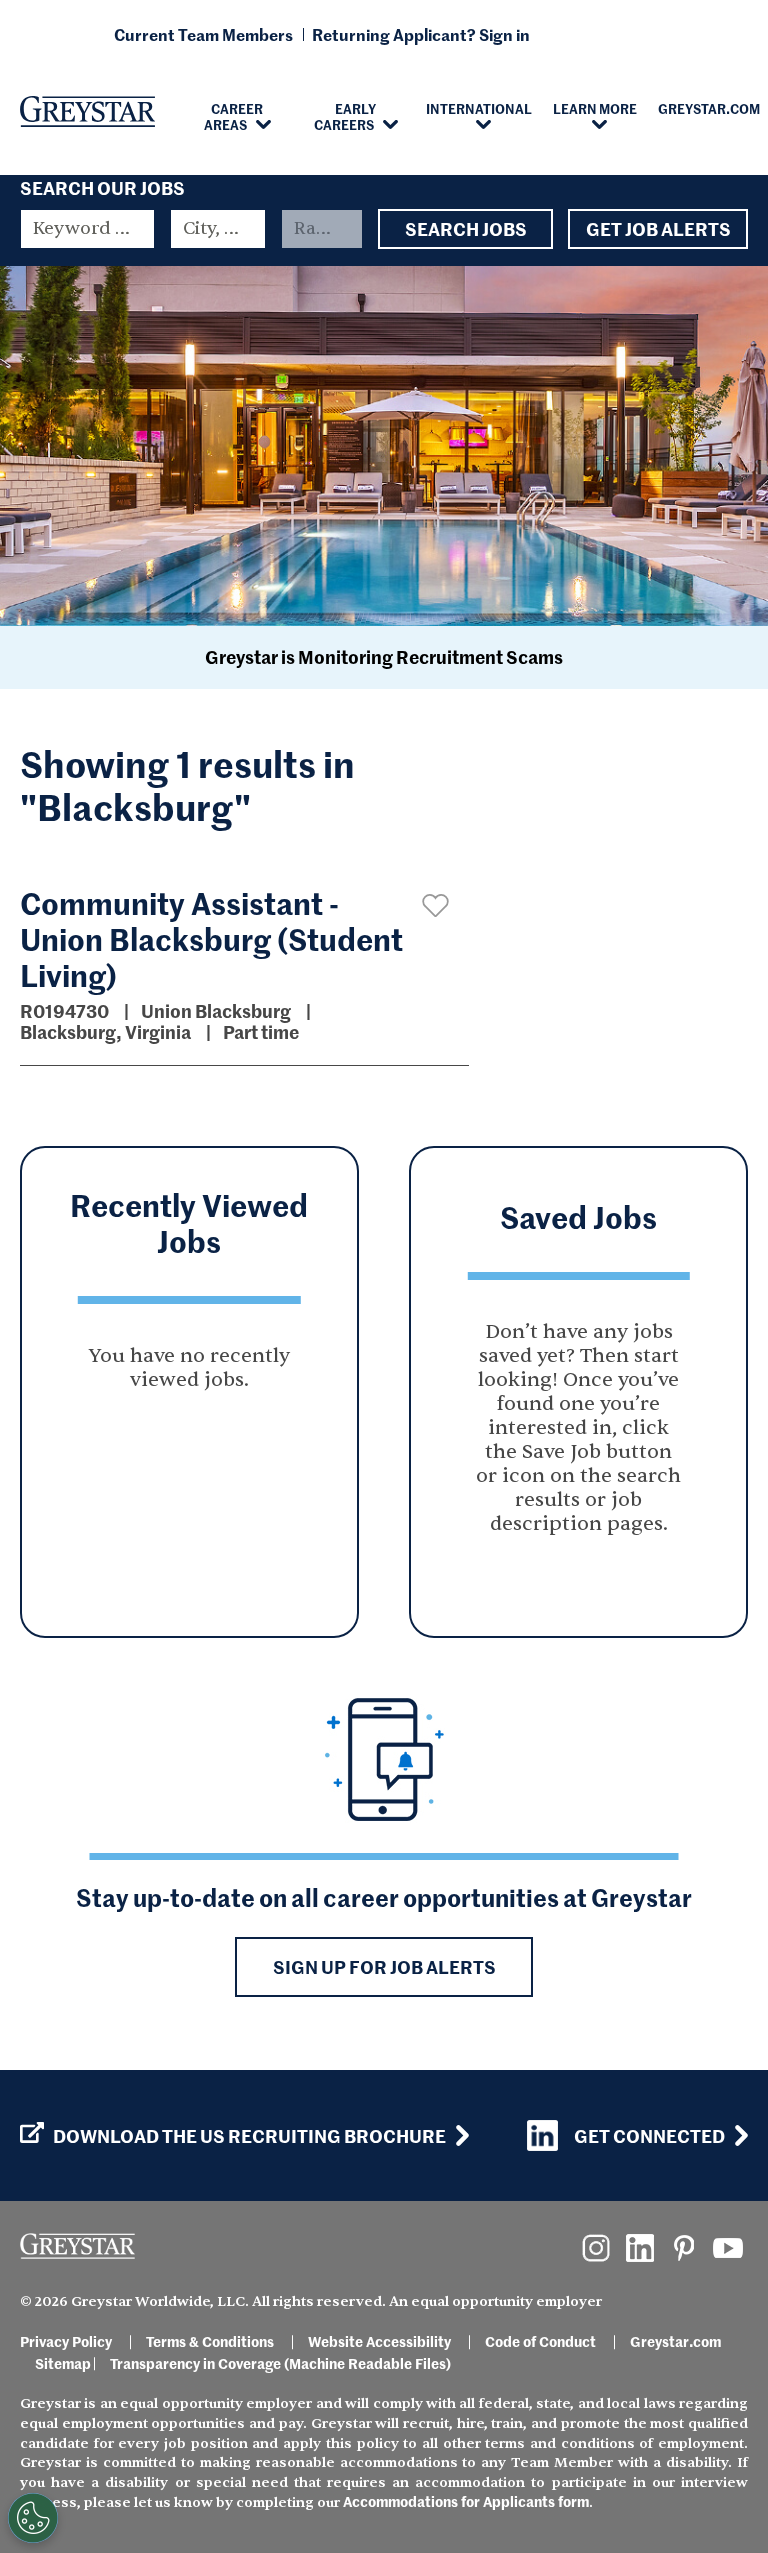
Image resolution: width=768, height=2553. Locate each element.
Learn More (595, 108)
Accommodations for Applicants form (466, 2501)
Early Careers (345, 116)
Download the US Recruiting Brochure (249, 2136)
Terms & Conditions (210, 2341)
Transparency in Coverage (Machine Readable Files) (280, 2363)
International (479, 108)
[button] (435, 905)
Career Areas (234, 116)
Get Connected (649, 2135)
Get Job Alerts (658, 228)
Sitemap (63, 2363)
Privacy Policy (66, 2341)
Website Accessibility (379, 2341)
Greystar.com (675, 2341)
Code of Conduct (540, 2341)
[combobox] (218, 229)
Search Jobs (466, 228)
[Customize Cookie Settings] (33, 2518)
